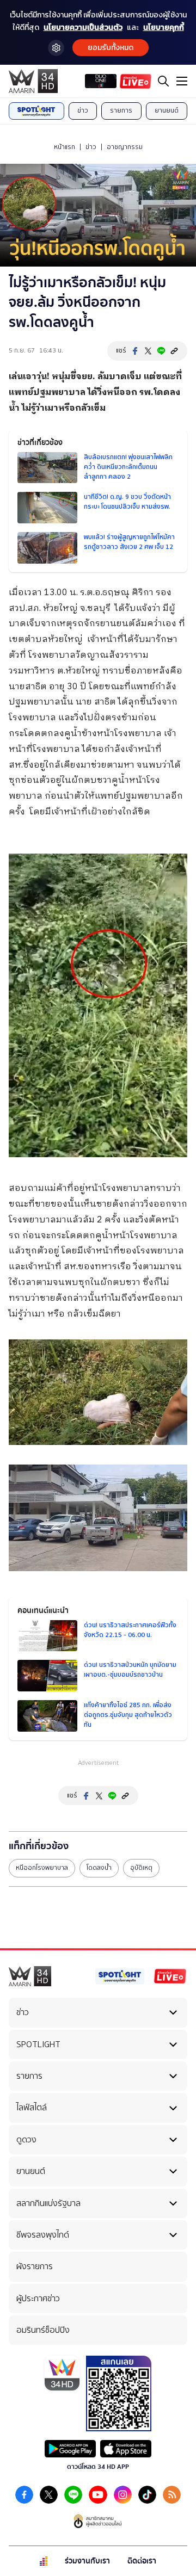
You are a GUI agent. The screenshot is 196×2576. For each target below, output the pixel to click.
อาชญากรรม (125, 147)
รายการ (121, 110)
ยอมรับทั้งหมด (111, 48)
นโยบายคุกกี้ (164, 27)
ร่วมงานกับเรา (87, 2561)
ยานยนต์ (167, 110)
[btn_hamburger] (182, 81)
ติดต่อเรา (142, 2561)
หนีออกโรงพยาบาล (42, 1868)
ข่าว (83, 110)
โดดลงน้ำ (99, 1868)
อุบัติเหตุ (141, 1868)
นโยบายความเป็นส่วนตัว (83, 27)
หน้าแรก (65, 147)
